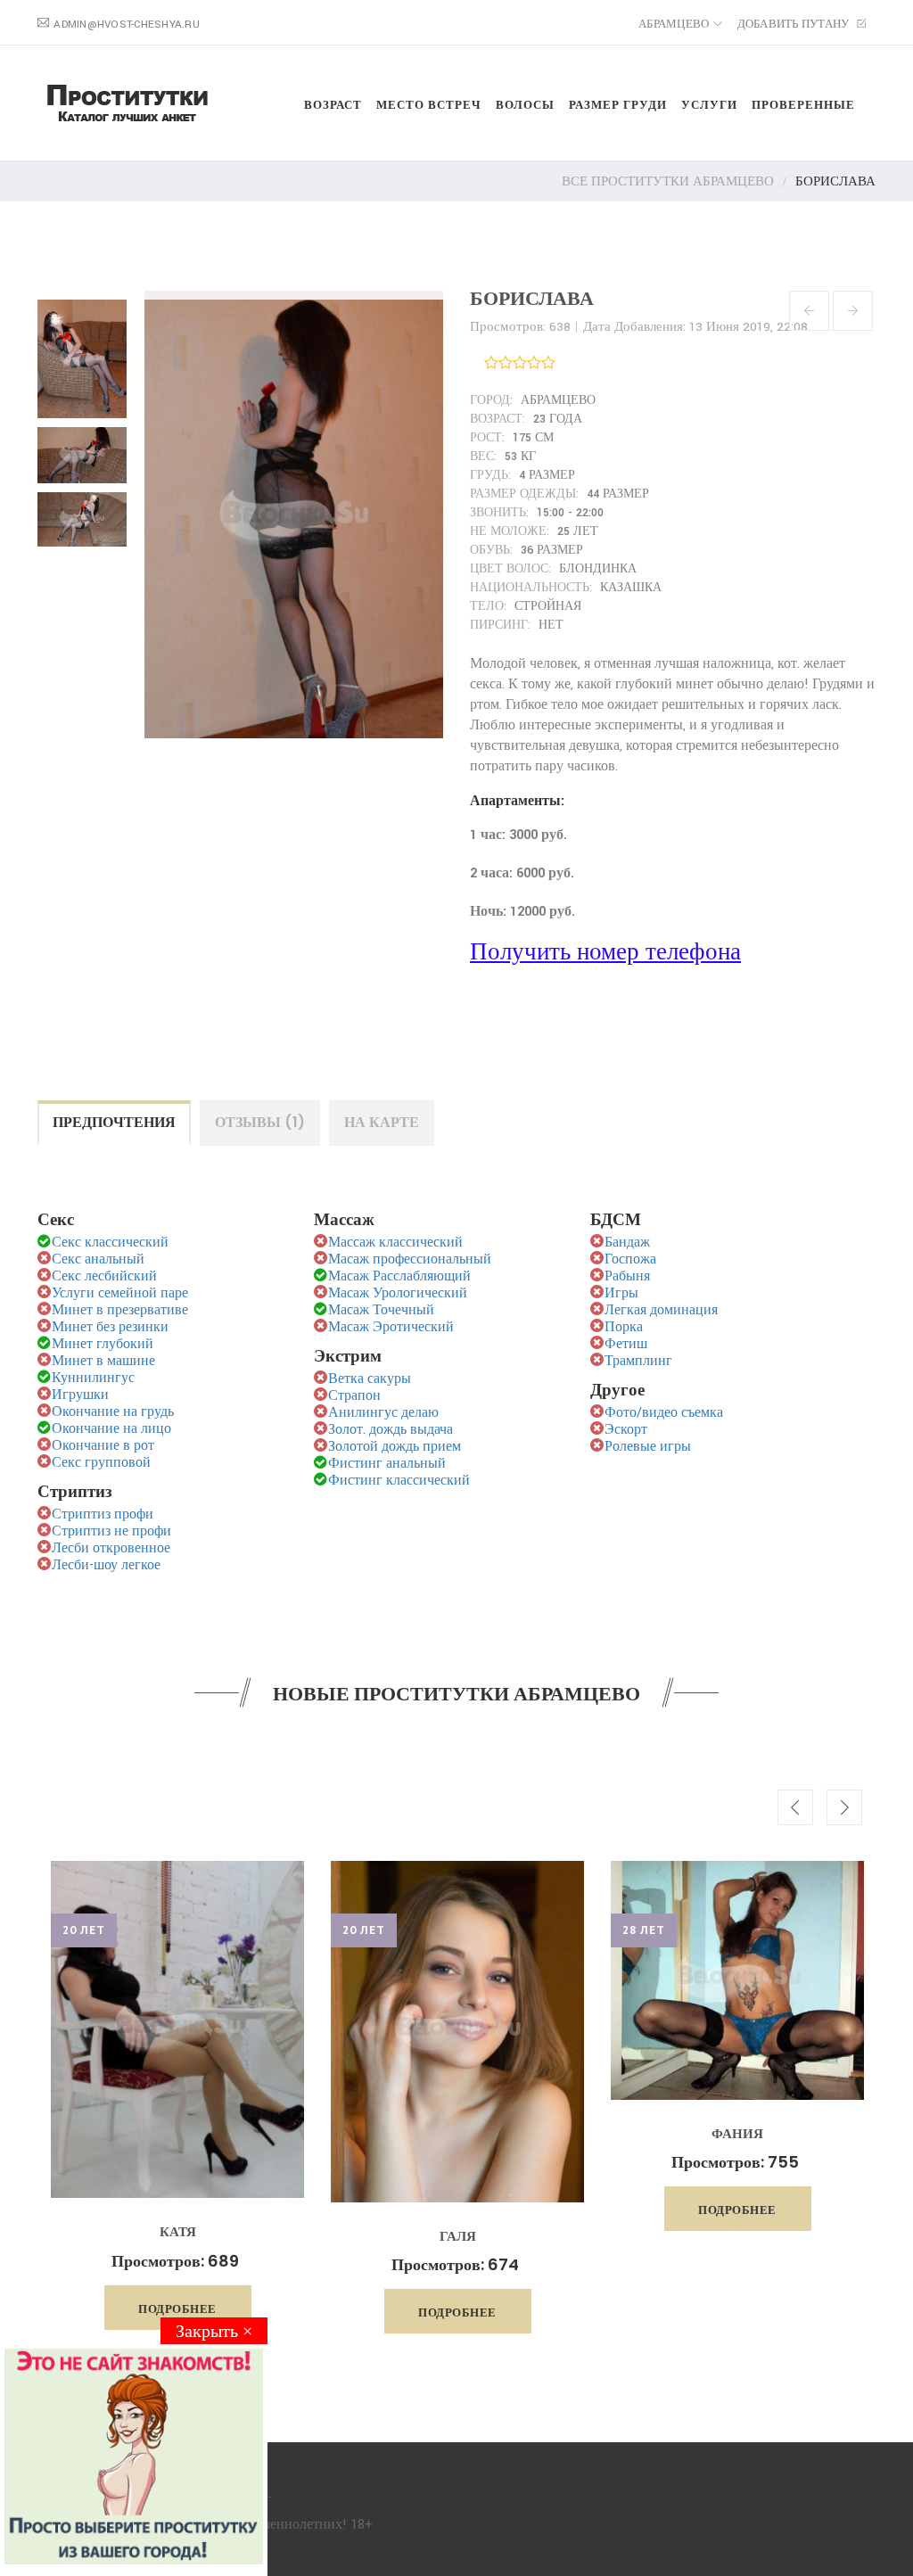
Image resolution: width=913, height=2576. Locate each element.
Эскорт (626, 1430)
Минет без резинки (110, 1327)
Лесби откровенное (111, 1548)
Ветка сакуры (370, 1379)
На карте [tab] (382, 1122)
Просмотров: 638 (520, 327)
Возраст (333, 105)
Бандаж (627, 1243)
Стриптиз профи (103, 1514)
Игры (621, 1293)
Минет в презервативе (120, 1310)
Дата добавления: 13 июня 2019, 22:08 (695, 327)
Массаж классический (395, 1243)
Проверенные (803, 105)
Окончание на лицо (111, 1429)
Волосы (525, 105)
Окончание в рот (103, 1446)
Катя (178, 2231)
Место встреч (429, 105)
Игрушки (80, 1395)
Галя (458, 2236)
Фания (737, 2133)
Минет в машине (103, 1361)
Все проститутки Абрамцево (668, 181)
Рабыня (627, 1276)
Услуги (709, 105)
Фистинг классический (399, 1481)
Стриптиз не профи (111, 1531)
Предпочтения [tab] (114, 1122)
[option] (177, 2095)
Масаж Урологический (398, 1293)
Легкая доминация (661, 1310)
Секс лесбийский (104, 1276)
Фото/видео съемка (664, 1413)
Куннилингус (93, 1378)
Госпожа (630, 1259)
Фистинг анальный (387, 1464)
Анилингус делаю (383, 1413)
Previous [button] (795, 1807)
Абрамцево (674, 25)
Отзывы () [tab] (260, 1122)
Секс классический (110, 1243)
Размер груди (618, 105)
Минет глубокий (103, 1344)
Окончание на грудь (113, 1412)
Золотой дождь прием (395, 1447)
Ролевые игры (648, 1447)
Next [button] (844, 1807)
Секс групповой (101, 1463)
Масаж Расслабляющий (399, 1276)
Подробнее (177, 2309)
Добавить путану (795, 25)
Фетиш (626, 1344)
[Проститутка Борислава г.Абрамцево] (86, 354)
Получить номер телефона (605, 953)
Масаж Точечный (381, 1310)
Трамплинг (638, 1361)
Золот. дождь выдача (391, 1430)
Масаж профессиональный (410, 1259)
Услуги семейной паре (120, 1293)
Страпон (354, 1396)
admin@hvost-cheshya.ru (127, 25)
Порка (624, 1327)
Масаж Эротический (391, 1327)
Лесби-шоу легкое (106, 1565)
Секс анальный (98, 1259)
